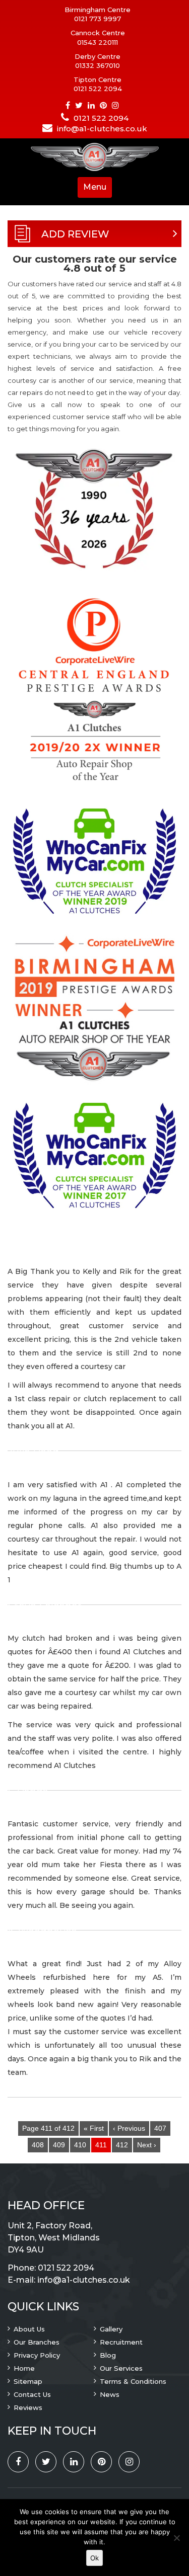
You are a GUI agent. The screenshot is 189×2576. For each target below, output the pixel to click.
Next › (147, 2145)
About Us (29, 2329)
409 (59, 2145)
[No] (176, 2538)
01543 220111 (98, 42)
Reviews (28, 2407)
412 (122, 2145)
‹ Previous (129, 2128)
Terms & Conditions (133, 2381)
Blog (108, 2355)
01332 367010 (98, 65)
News (110, 2394)
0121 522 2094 (98, 89)
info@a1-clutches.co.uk (102, 129)
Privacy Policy (37, 2355)
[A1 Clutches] (94, 158)
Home (24, 2368)
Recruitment (121, 2342)
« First (94, 2128)
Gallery (111, 2329)
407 (160, 2128)
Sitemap (28, 2381)
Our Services (121, 2368)
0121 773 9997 (98, 19)
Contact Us (32, 2394)
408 (38, 2145)
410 (80, 2145)
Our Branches (37, 2342)
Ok (94, 2558)
